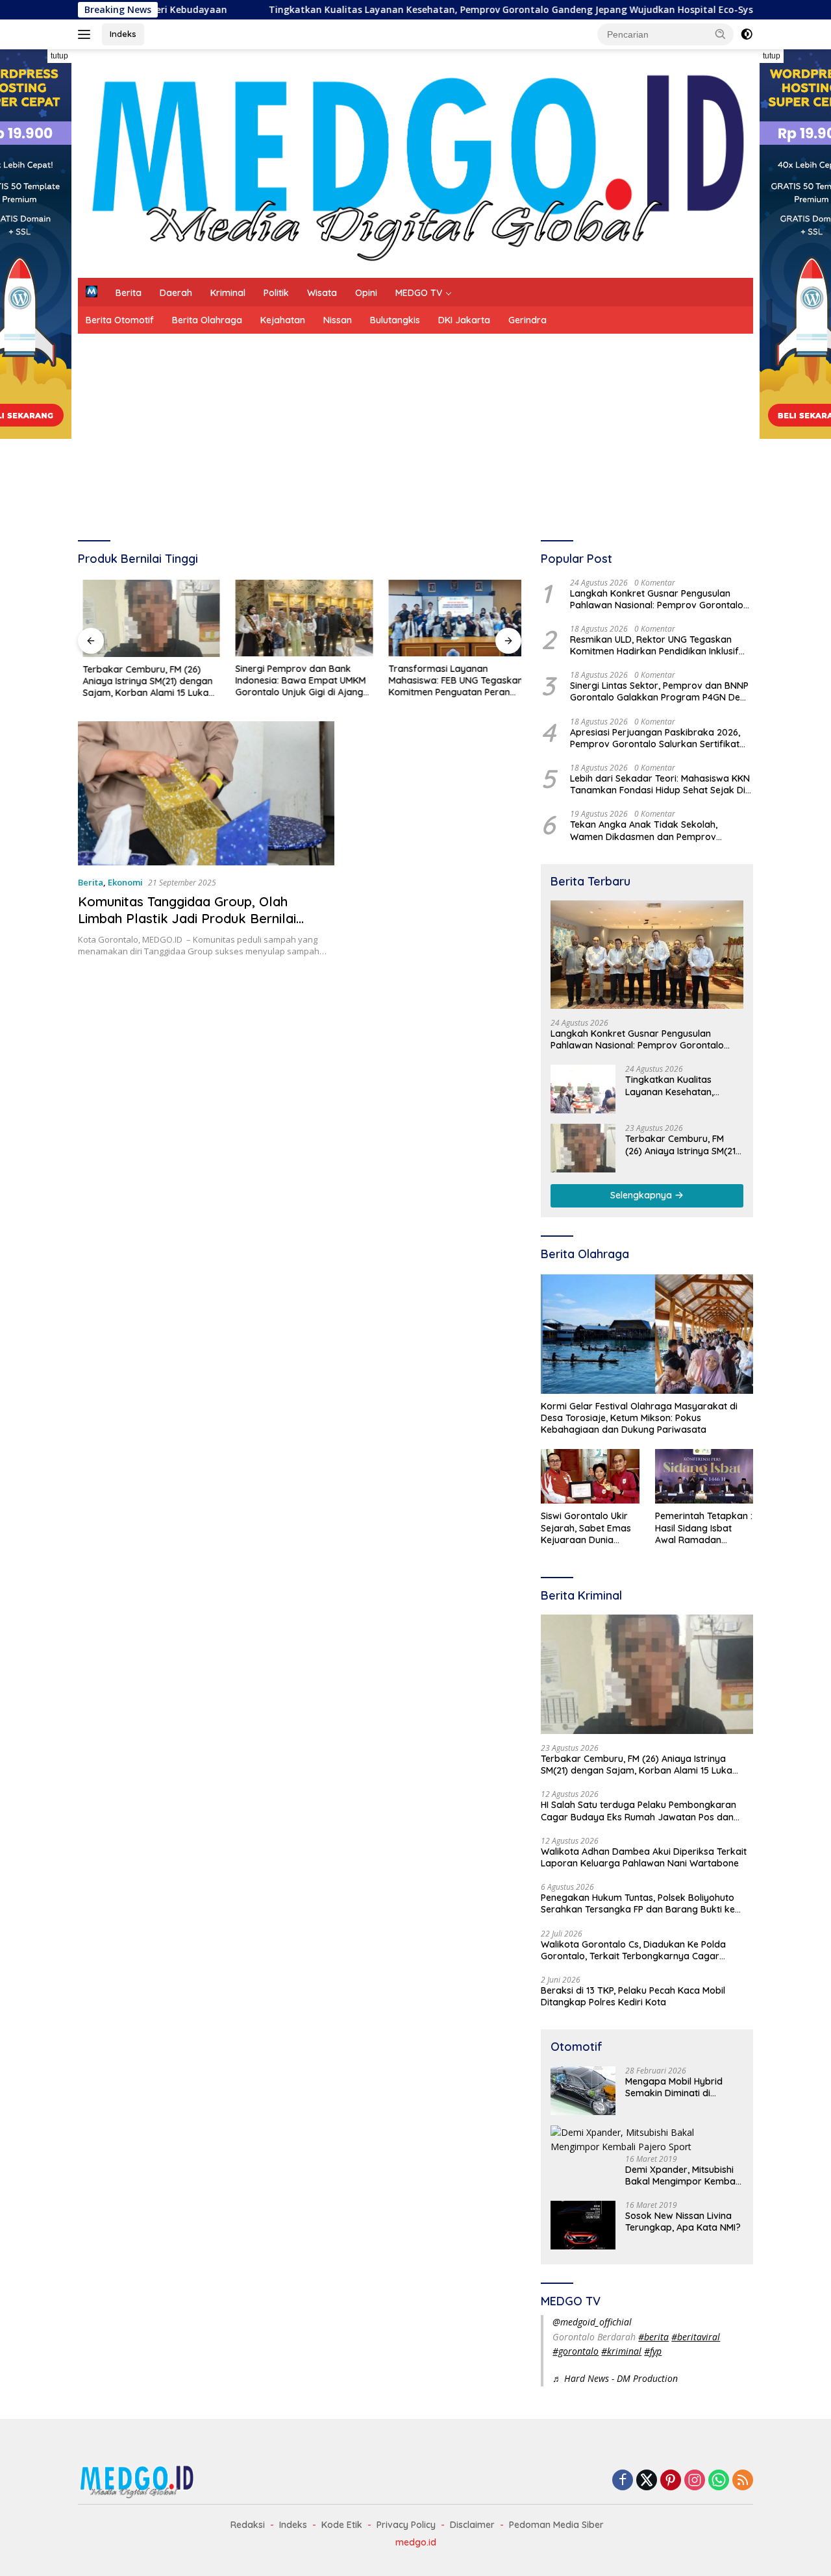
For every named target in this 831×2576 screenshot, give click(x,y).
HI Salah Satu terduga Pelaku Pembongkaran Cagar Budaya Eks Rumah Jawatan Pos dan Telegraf (639, 1811)
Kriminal (228, 293)
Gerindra (527, 320)
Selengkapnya (642, 1195)
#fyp (653, 2351)
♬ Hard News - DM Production (615, 2378)
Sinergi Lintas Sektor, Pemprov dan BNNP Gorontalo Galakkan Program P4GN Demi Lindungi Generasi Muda (660, 691)
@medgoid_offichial (592, 2322)
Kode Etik (342, 2525)
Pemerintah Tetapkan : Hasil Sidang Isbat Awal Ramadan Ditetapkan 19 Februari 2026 (704, 1528)
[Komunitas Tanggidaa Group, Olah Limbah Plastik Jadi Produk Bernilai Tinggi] (206, 793)
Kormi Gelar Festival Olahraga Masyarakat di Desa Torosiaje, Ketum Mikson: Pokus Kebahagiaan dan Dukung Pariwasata (639, 1418)
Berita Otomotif (120, 320)
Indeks (123, 34)
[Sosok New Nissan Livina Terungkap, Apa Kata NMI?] (583, 2225)
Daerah (176, 293)
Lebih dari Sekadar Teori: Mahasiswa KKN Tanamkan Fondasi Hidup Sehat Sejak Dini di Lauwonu (661, 784)
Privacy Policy (406, 2525)
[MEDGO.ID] (415, 163)
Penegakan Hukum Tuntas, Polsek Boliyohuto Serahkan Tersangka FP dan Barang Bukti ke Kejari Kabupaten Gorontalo (638, 1903)
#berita (653, 2337)
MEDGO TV (419, 293)
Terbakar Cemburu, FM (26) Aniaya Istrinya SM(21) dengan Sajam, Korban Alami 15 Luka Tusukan (143, 681)
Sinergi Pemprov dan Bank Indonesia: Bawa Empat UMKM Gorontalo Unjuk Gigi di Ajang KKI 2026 (296, 681)
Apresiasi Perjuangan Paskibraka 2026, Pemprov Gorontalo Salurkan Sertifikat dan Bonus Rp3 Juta (655, 738)
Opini (366, 293)
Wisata (322, 293)
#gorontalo (576, 2351)
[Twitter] (647, 2481)
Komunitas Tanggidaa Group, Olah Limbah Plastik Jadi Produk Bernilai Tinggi (187, 918)
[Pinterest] (671, 2481)
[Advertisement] (415, 431)
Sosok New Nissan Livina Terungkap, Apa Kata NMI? (683, 2222)
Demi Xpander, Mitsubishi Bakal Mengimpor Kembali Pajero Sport (682, 2175)
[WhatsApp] (719, 2481)
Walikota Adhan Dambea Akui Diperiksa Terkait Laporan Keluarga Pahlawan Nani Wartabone (644, 1857)
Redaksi (248, 2525)
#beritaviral (696, 2337)
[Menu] (87, 34)
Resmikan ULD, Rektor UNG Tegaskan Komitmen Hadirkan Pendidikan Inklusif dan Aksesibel (654, 645)
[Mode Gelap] (747, 34)
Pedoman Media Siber (556, 2525)
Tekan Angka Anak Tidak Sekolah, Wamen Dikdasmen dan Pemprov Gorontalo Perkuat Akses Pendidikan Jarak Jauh (649, 830)
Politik (276, 293)
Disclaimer (472, 2525)
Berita (129, 293)
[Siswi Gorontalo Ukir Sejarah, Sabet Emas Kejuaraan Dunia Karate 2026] (590, 1477)
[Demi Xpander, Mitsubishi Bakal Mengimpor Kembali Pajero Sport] (647, 2140)
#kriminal (621, 2351)
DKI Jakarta (464, 320)
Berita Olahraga (207, 320)
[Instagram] (695, 2481)
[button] (721, 34)
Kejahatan (283, 320)
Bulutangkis (395, 320)
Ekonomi (125, 882)
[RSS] (743, 2481)
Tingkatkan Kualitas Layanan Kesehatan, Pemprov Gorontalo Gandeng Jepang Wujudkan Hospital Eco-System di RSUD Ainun (456, 10)
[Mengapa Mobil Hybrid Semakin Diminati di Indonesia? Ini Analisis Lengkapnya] (583, 2091)
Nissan (338, 320)
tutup (59, 56)
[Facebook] (623, 2481)
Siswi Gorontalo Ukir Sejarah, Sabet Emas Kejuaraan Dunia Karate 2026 (586, 1528)
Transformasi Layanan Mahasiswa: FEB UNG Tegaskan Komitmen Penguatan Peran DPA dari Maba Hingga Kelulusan (451, 681)
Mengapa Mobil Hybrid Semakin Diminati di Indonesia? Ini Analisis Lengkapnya (674, 2087)
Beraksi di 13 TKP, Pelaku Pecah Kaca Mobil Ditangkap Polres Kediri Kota (633, 1996)
